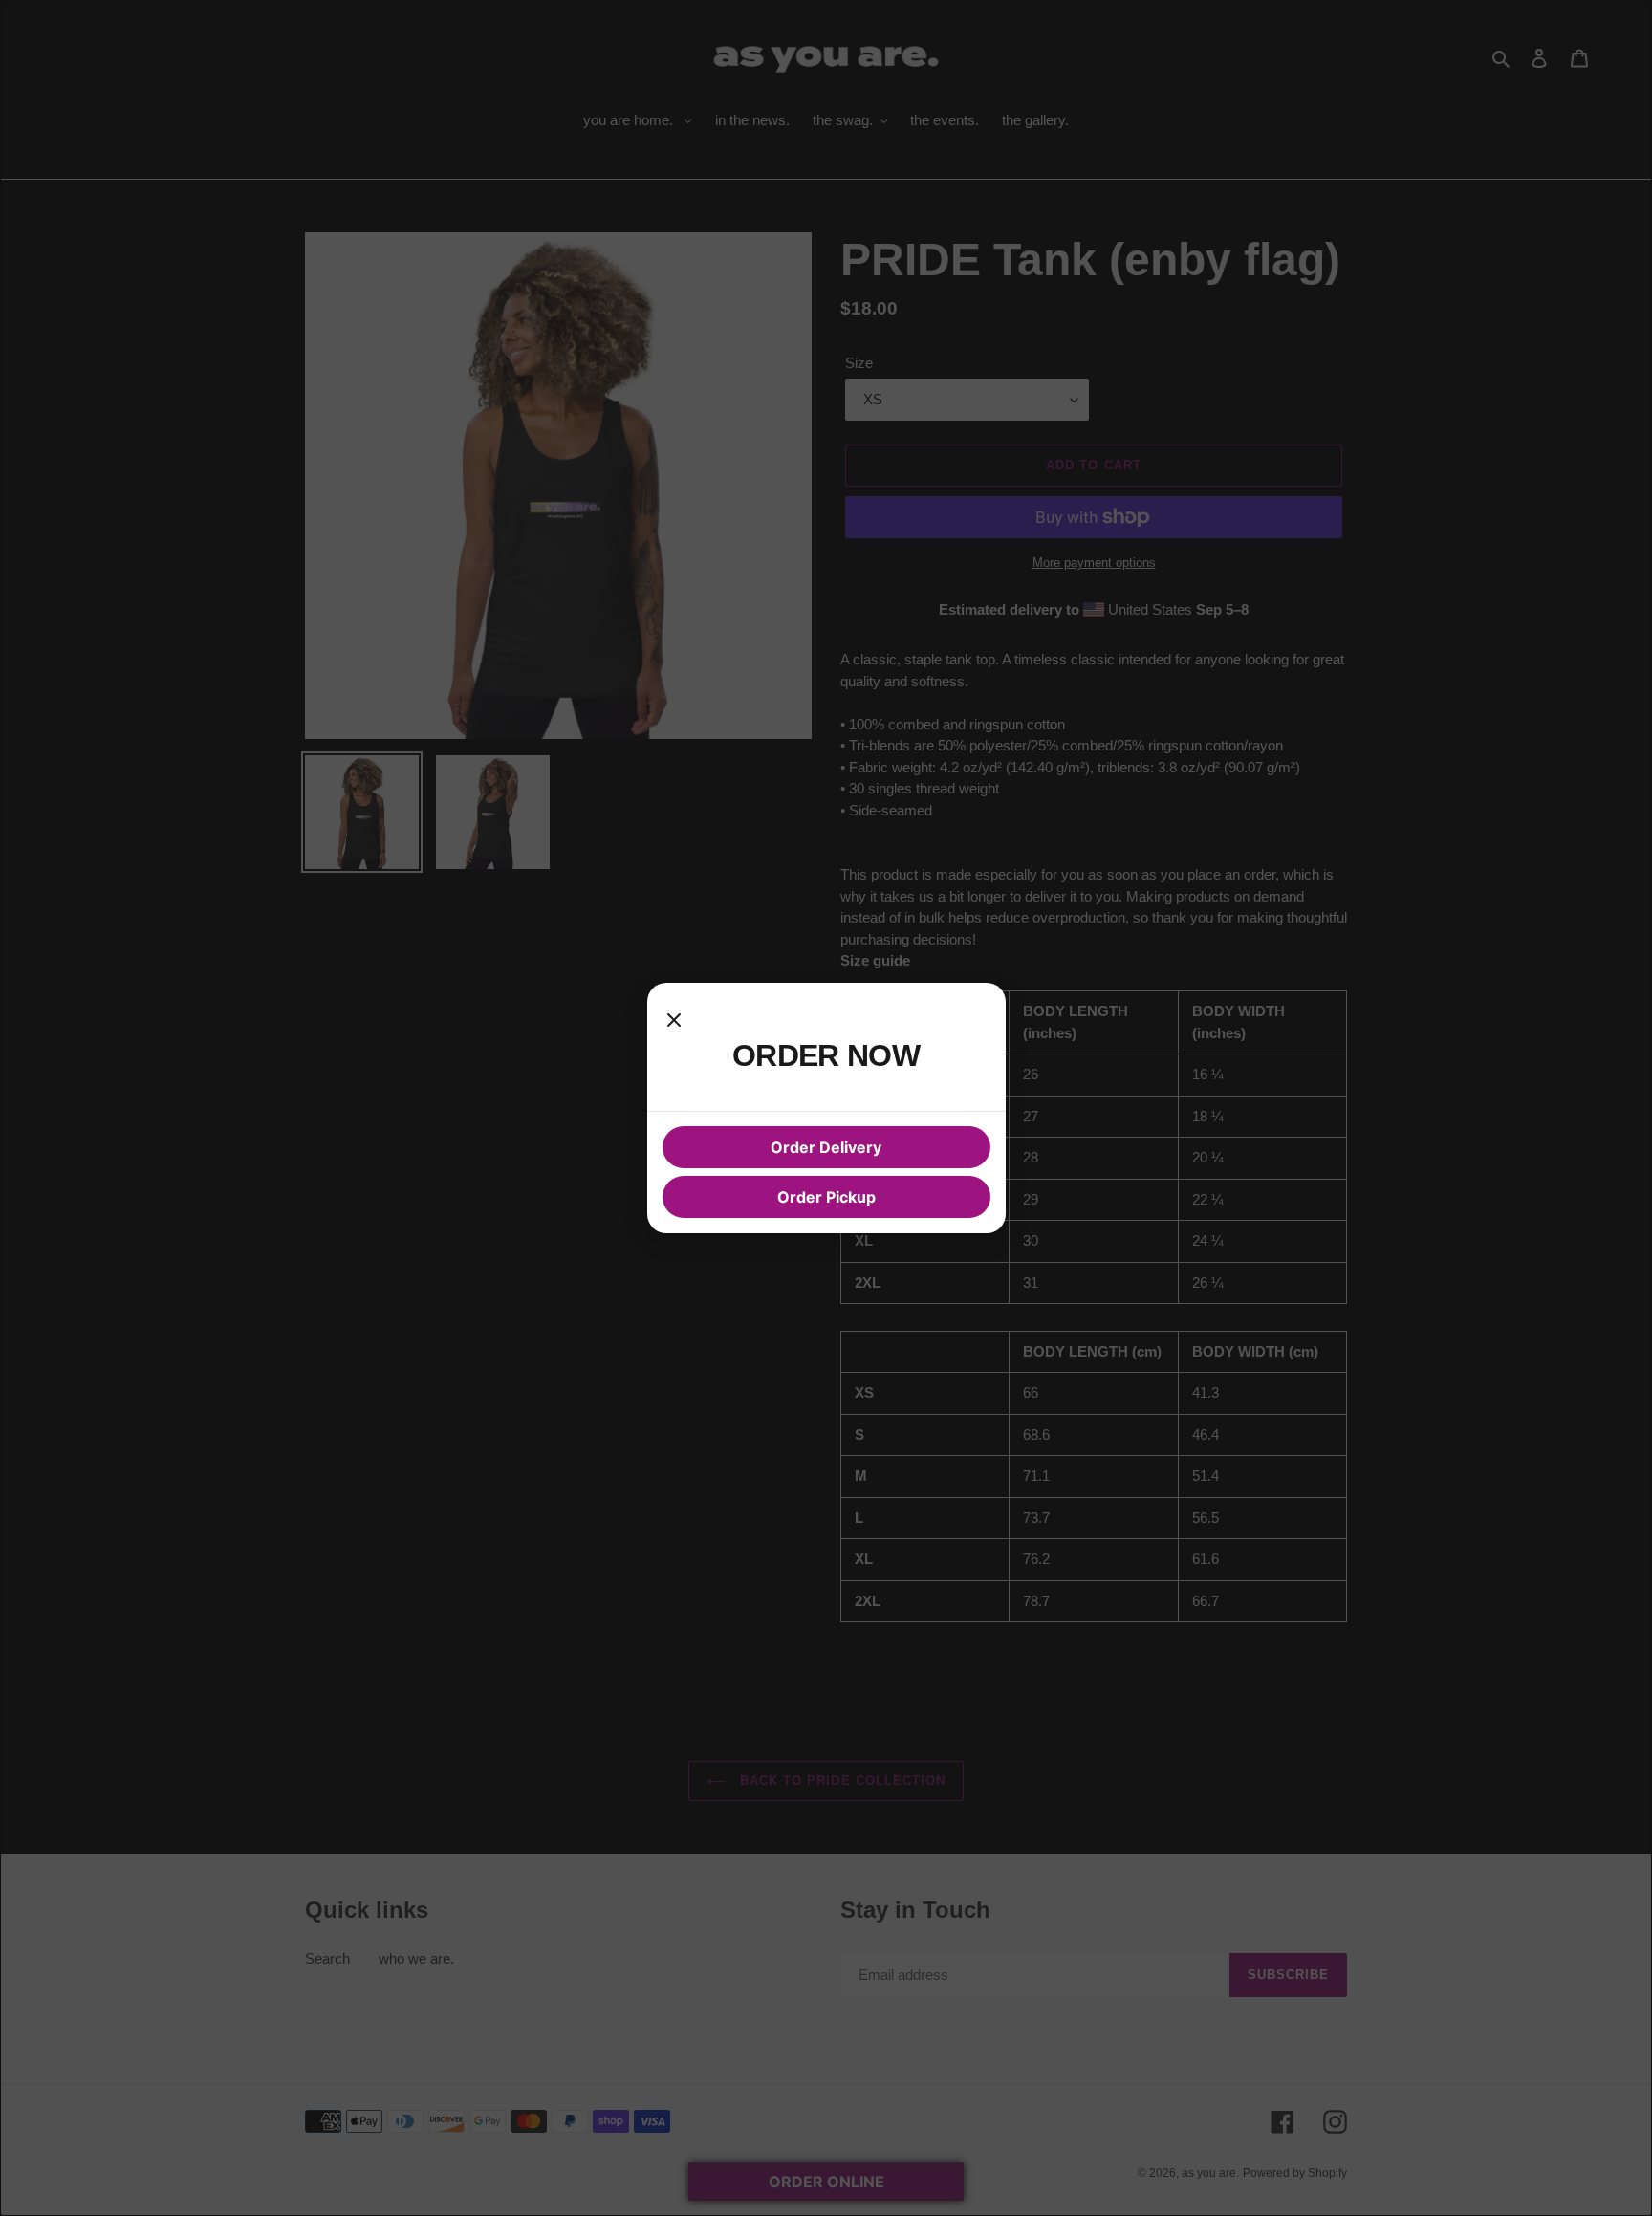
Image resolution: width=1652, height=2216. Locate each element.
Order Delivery (826, 1147)
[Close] (674, 1017)
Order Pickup (826, 1197)
